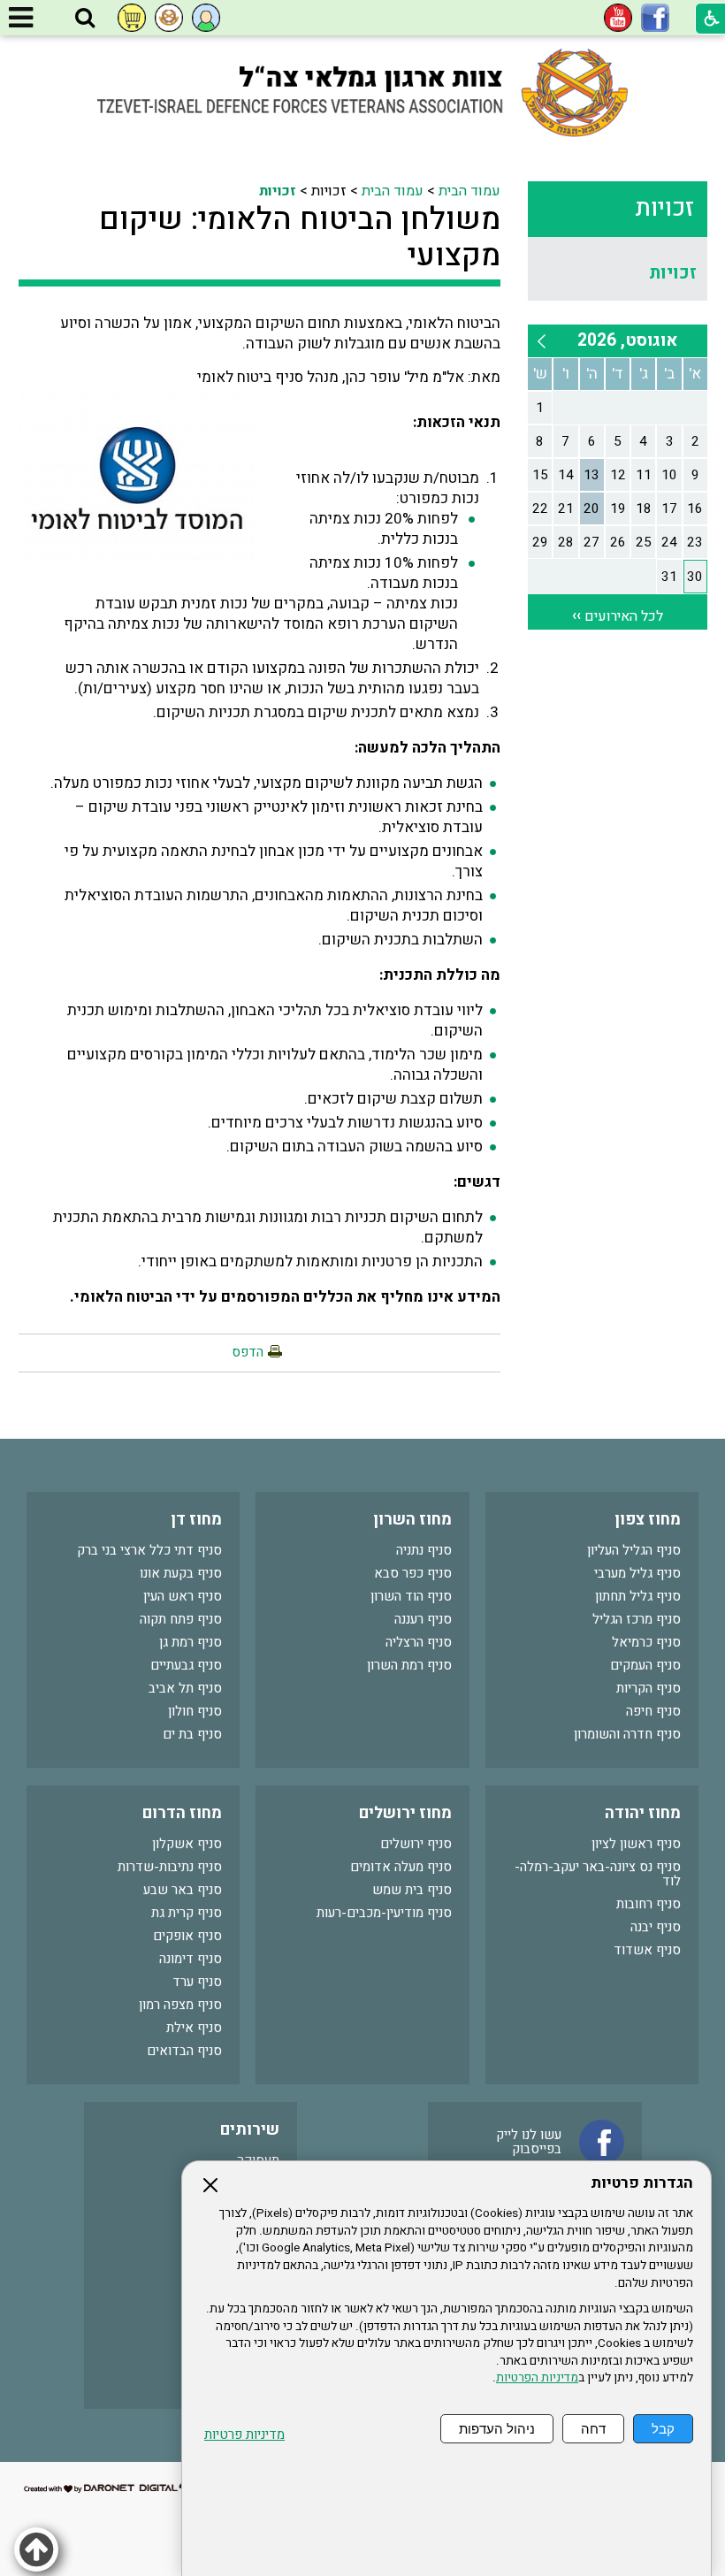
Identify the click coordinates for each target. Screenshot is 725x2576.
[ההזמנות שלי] (132, 18)
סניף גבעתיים (186, 1665)
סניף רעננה (423, 1619)
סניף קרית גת (187, 1913)
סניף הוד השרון (411, 1596)
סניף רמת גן (191, 1642)
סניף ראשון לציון (636, 1844)
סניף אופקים (187, 1936)
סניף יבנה (656, 1927)
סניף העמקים (645, 1665)
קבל (663, 2429)
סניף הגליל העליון (634, 1550)
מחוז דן (196, 1520)
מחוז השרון (412, 1520)
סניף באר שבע (183, 1890)
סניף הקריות (649, 1688)
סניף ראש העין (183, 1596)
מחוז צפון (648, 1520)
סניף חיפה (653, 1711)
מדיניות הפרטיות (537, 2378)
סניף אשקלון (187, 1844)
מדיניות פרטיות (244, 2435)
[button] (85, 19)
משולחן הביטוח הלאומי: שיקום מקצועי (300, 237)
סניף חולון (195, 1711)
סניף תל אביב (185, 1688)
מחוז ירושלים (405, 1813)
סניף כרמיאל (646, 1642)
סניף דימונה (191, 1959)
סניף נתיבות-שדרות (170, 1867)
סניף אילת (194, 2028)
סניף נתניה (424, 1550)
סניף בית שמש (412, 1890)
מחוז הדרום (182, 1813)
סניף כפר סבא (413, 1573)
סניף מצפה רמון (180, 2005)
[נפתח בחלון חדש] (655, 18)
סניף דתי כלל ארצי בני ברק (149, 1550)
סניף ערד (197, 1982)
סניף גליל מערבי (637, 1573)
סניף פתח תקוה (181, 1619)
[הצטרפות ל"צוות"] (169, 18)
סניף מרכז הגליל (637, 1619)
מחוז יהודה (643, 1813)
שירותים (250, 2130)
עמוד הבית (469, 191)
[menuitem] (618, 273)
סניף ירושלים (416, 1844)
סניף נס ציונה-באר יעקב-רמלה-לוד (598, 1874)
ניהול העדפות (497, 2429)
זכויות (664, 208)
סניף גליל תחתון (638, 1596)
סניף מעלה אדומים (401, 1867)
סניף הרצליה (419, 1642)
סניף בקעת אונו (181, 1573)
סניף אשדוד (647, 1950)
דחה (593, 2429)
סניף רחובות (649, 1904)
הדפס (248, 1352)
